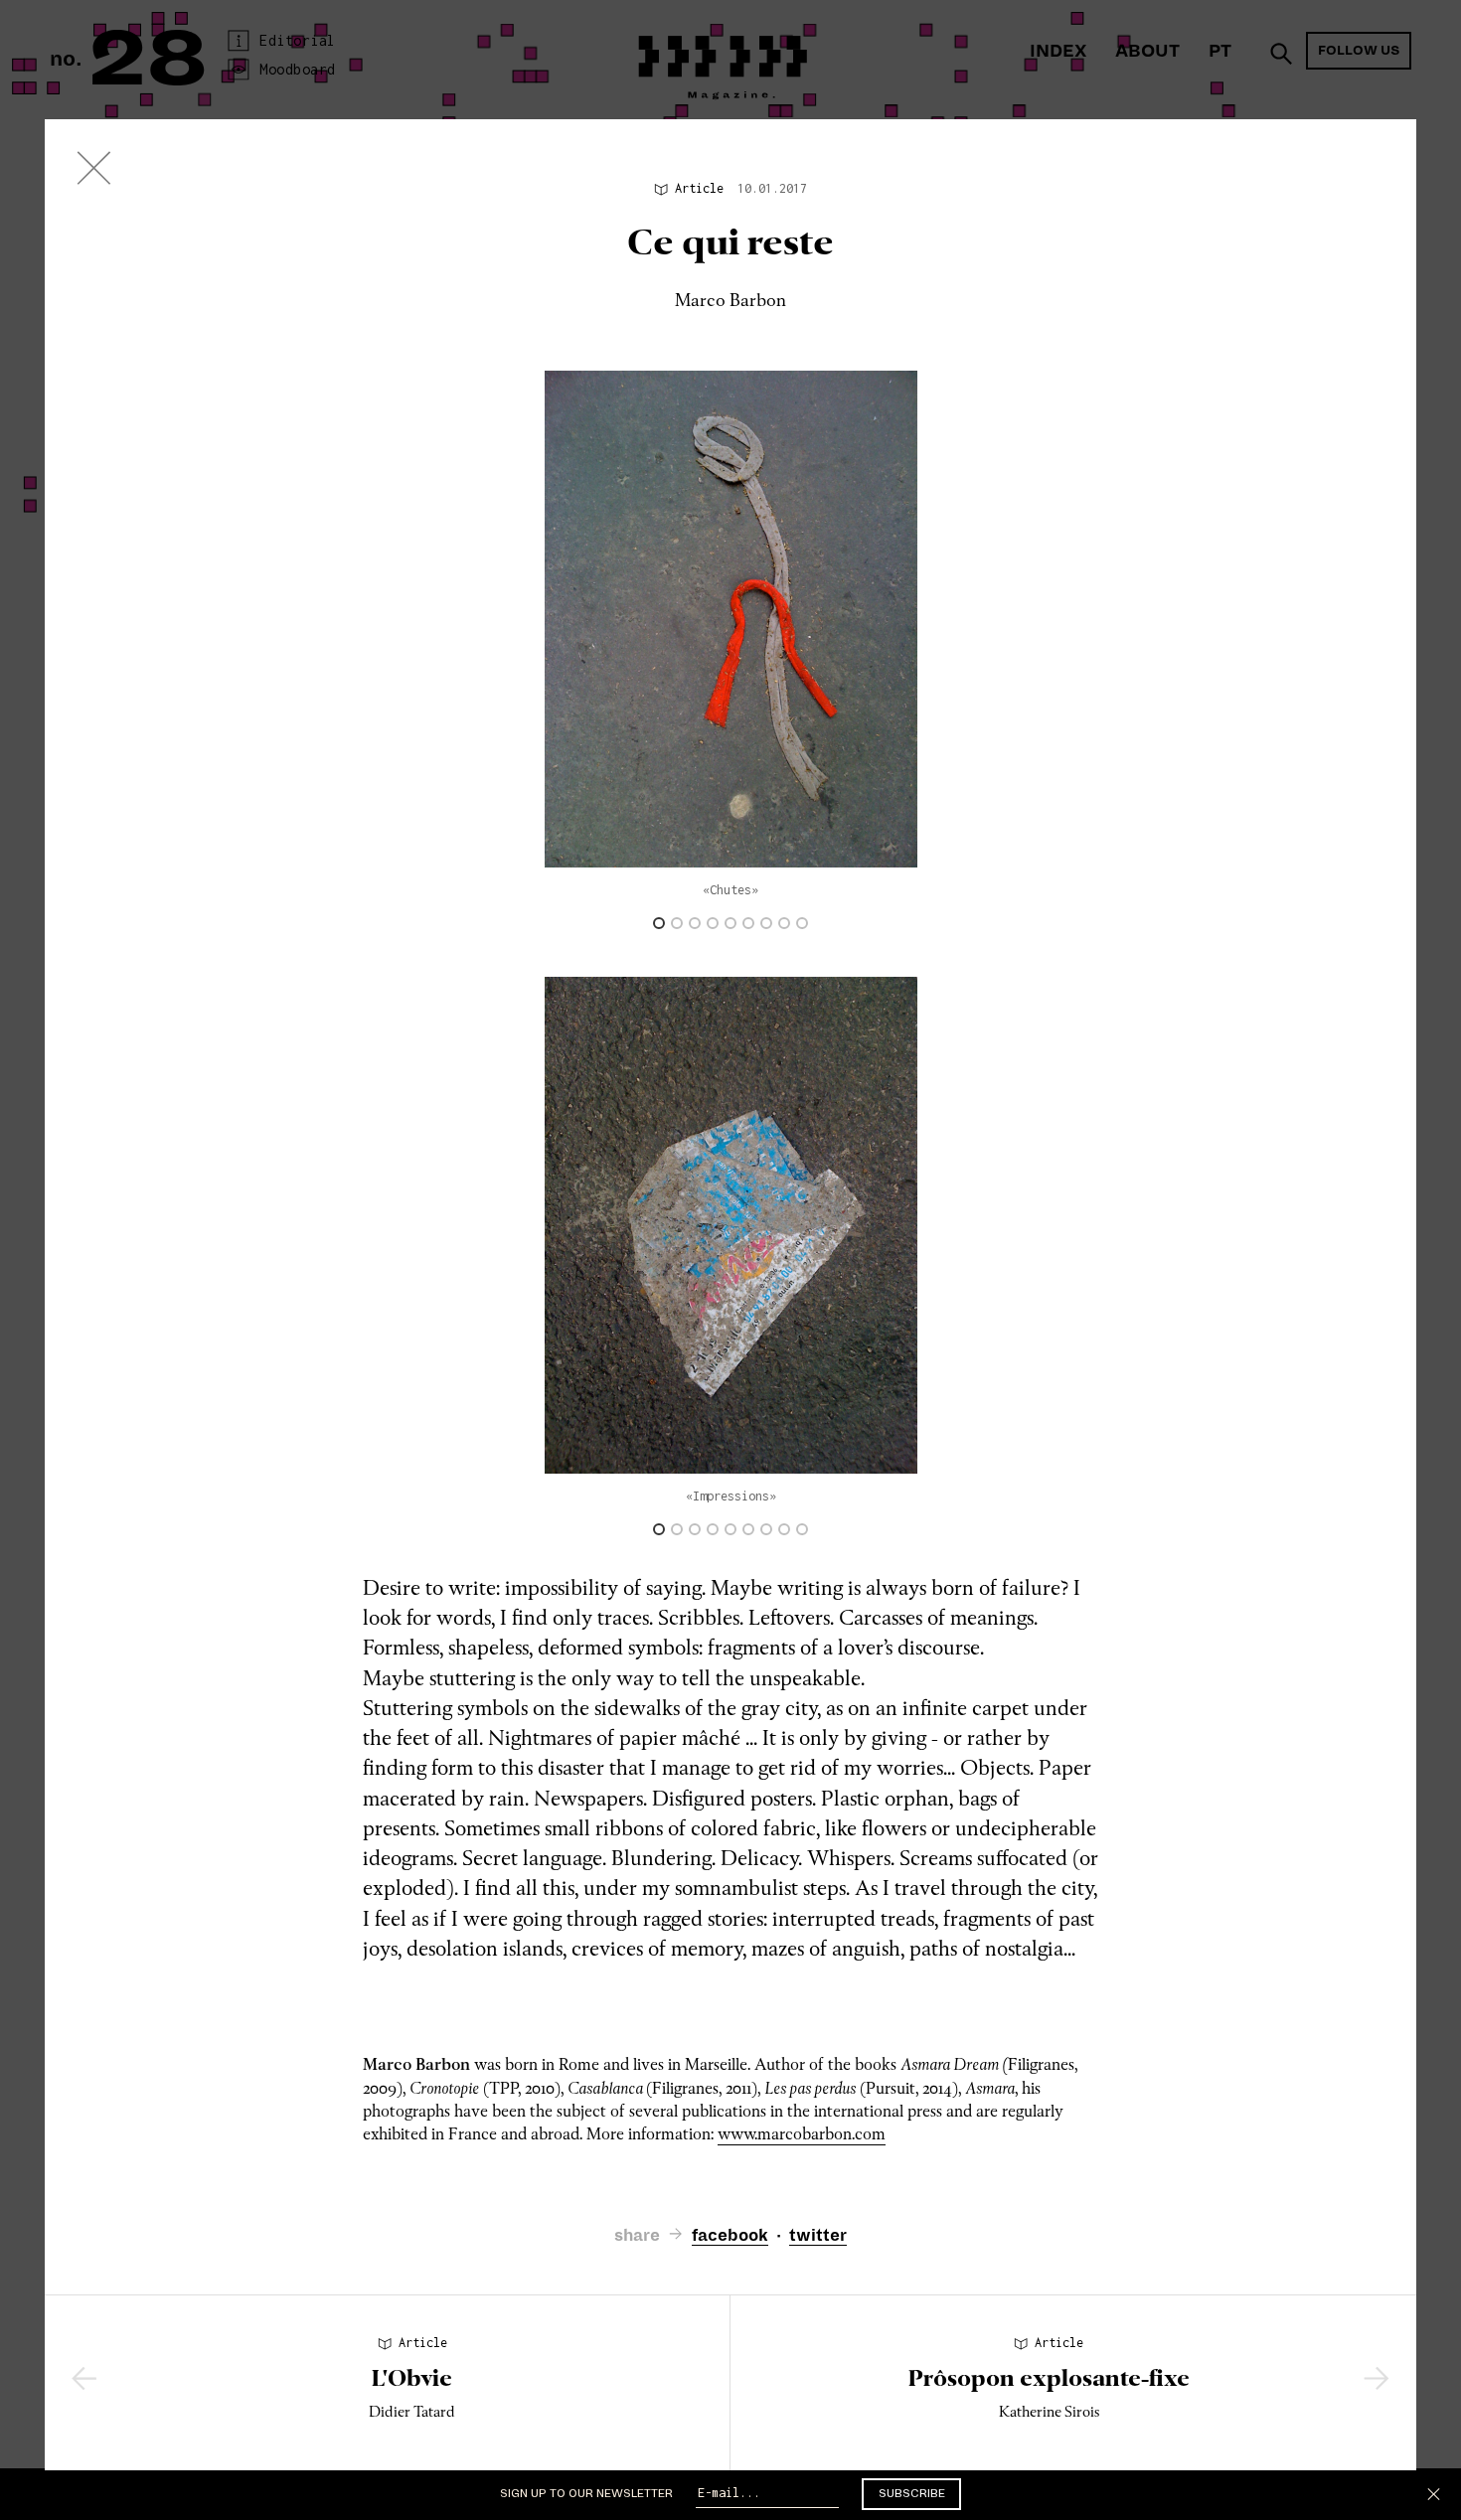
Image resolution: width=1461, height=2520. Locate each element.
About (1147, 51)
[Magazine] (94, 173)
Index (1058, 51)
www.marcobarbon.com (802, 2134)
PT (1220, 51)
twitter (818, 2236)
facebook (730, 2236)
